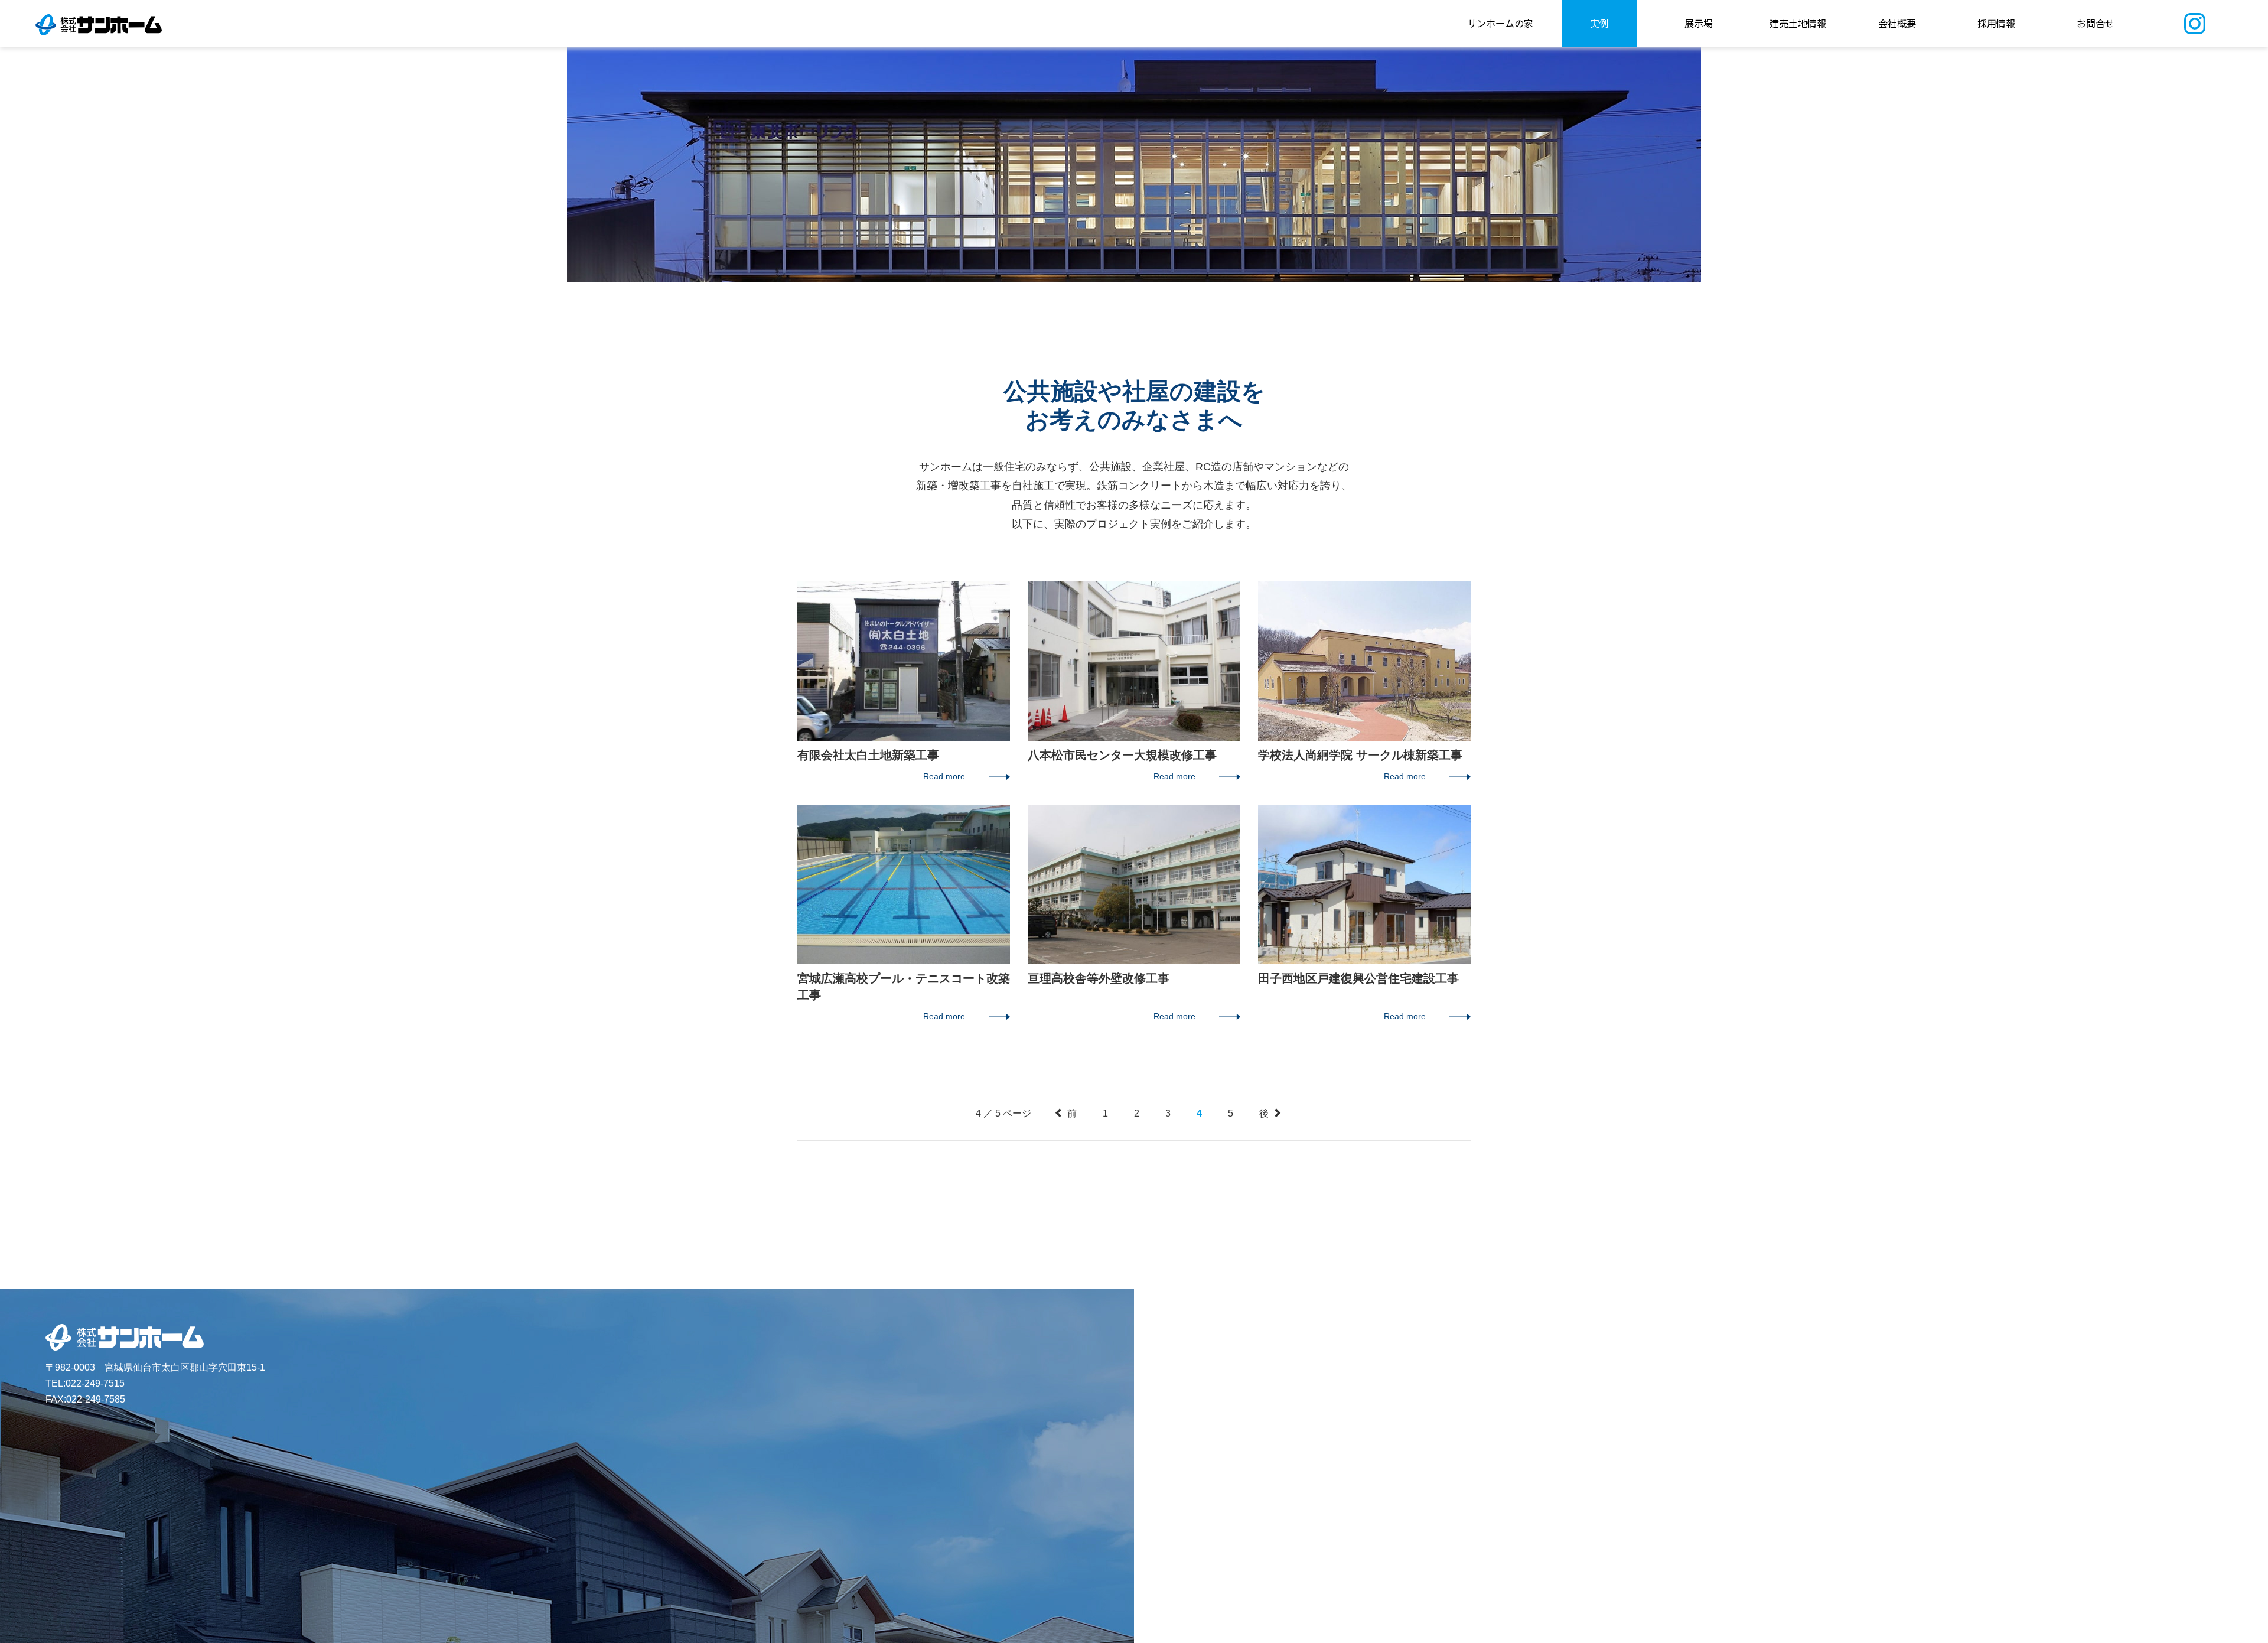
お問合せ (2096, 23)
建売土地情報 (1798, 23)
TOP (2245, 809)
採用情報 (1996, 23)
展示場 (1699, 23)
